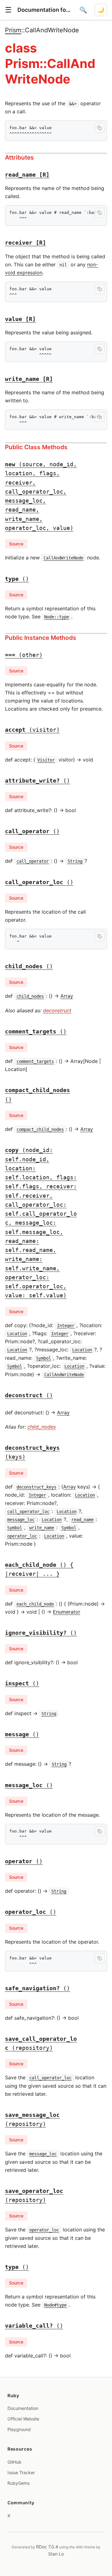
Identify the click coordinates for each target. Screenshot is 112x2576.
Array (67, 996)
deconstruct (57, 1010)
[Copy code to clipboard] (100, 128)
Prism (13, 30)
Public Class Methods (36, 447)
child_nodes (42, 1427)
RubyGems (19, 2483)
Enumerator (67, 1612)
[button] (8, 10)
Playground (19, 2429)
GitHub (14, 2462)
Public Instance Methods (41, 638)
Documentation (23, 2408)
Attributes (19, 157)
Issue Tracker (21, 2472)
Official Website (23, 2419)
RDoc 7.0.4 (47, 2547)
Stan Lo (56, 2554)
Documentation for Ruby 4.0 (45, 10)
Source (16, 544)
